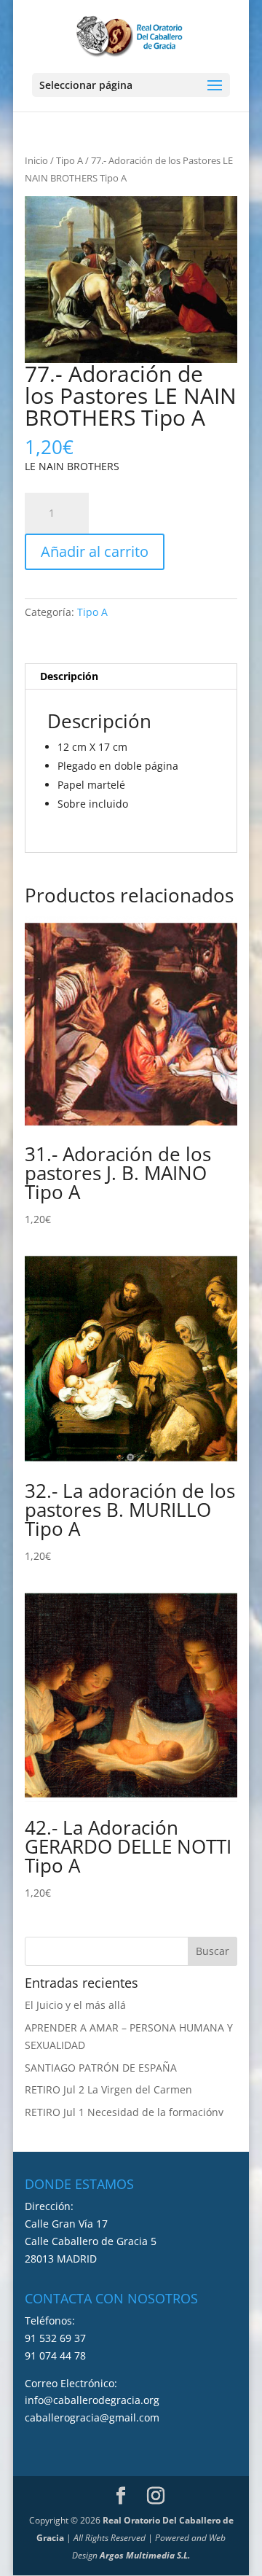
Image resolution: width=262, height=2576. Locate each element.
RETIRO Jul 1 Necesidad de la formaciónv (124, 2112)
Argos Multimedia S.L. (145, 2555)
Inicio (36, 160)
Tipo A (70, 160)
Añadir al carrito (95, 551)
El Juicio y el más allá (75, 2005)
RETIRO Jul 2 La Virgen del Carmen (108, 2089)
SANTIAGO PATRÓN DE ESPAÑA (101, 2068)
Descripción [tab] (69, 676)
